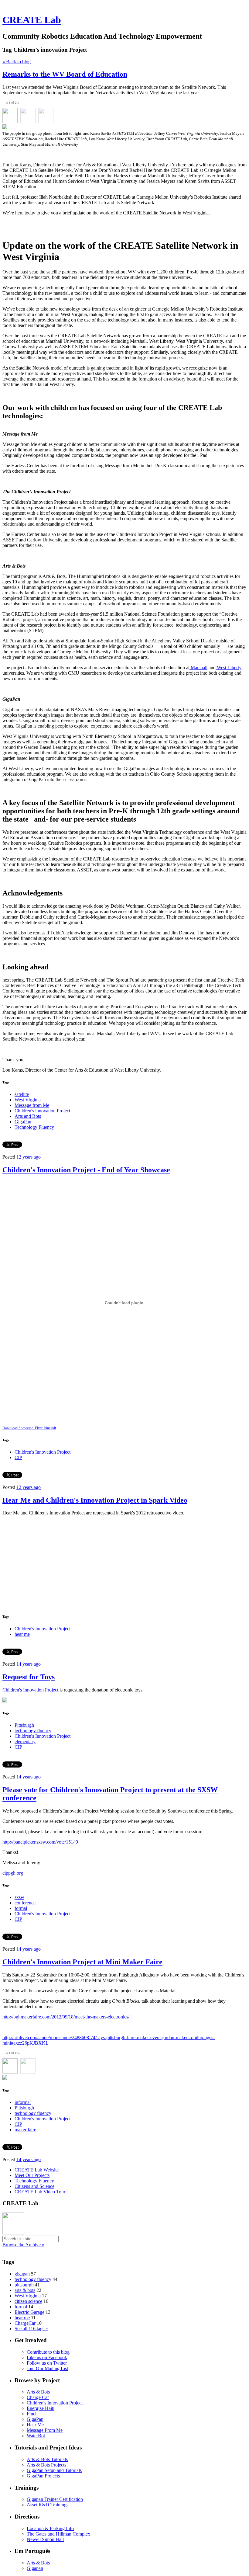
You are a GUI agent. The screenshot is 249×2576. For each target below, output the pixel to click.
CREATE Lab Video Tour (40, 2192)
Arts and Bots (28, 1116)
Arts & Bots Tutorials (47, 2459)
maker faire (25, 2130)
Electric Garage (29, 2312)
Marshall (198, 667)
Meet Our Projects (32, 2175)
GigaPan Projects (43, 2476)
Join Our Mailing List (47, 2368)
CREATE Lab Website (37, 2170)
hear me (22, 1634)
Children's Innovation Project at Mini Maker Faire (82, 1962)
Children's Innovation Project (43, 1452)
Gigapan (35, 2568)
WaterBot (36, 2436)
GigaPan (23, 1122)
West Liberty (229, 667)
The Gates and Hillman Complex (58, 2534)
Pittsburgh (24, 1725)
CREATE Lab (32, 20)
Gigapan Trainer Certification (55, 2499)
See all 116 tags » (31, 2329)
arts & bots (25, 2290)
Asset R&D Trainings (48, 2505)
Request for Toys (29, 1677)
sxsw (19, 1897)
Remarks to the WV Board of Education (65, 74)
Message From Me (45, 2430)
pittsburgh (24, 2285)
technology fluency (33, 1731)
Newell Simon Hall (45, 2539)
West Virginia (28, 1100)
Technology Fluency (34, 1127)
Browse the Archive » (23, 2245)
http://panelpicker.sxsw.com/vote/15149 (40, 1842)
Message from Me (32, 1105)
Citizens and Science (34, 2186)
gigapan (22, 2274)
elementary (25, 1742)
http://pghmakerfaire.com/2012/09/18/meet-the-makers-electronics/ (66, 2017)
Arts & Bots (38, 2392)
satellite (22, 1094)
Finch (32, 2414)
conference (25, 1903)
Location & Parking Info (50, 2528)
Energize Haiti (41, 2408)
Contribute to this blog (48, 2352)
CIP (18, 1457)
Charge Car (38, 2397)
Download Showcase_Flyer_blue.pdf (29, 1428)
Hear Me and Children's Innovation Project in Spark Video (95, 1500)
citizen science (28, 2301)
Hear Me (35, 2425)
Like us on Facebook (47, 2357)
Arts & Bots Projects (46, 2465)
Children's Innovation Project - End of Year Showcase (86, 1170)
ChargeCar (25, 2323)
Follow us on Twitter (47, 2363)
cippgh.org (13, 1873)
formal (21, 1908)
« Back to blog (17, 62)
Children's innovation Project (42, 1111)
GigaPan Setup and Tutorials (54, 2470)
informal (23, 2102)
